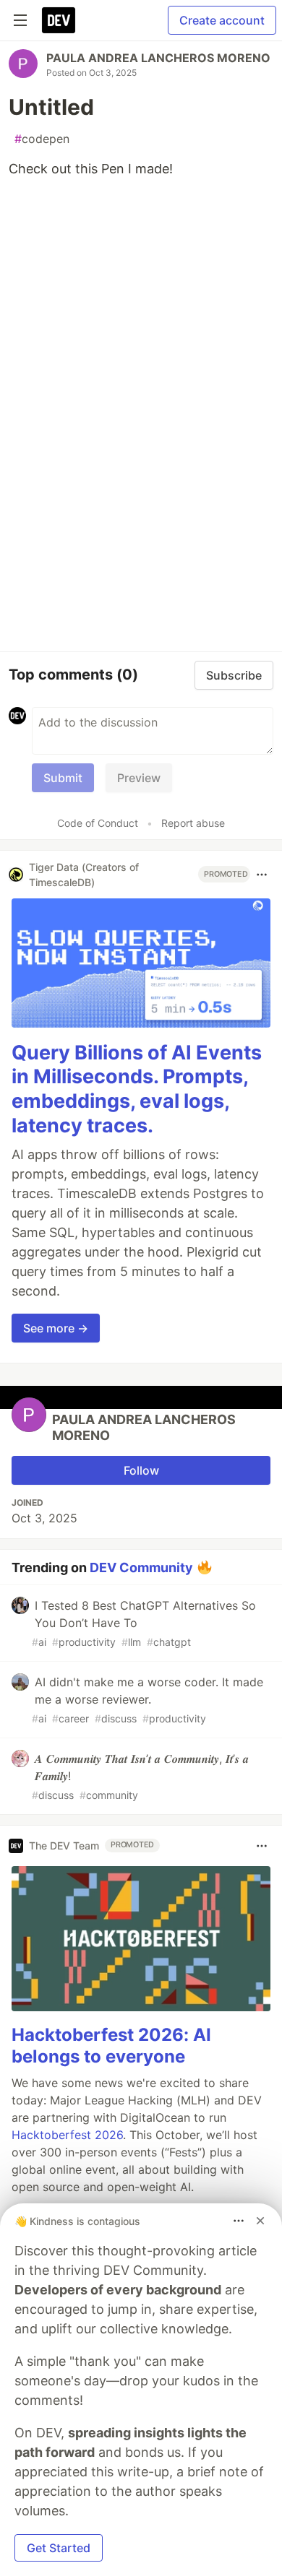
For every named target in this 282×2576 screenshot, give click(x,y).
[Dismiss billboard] (260, 2221)
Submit (63, 778)
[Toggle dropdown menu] (262, 875)
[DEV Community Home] (59, 20)
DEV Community (141, 1567)
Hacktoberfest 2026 (67, 2135)
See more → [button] (56, 1328)
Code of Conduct (98, 823)
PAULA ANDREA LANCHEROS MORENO (158, 58)
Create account (222, 20)
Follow (141, 1470)
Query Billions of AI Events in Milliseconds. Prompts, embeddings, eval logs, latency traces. (137, 1089)
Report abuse (193, 823)
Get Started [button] (59, 2548)
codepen (42, 139)
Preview (139, 778)
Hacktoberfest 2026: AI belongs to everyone (111, 2046)
